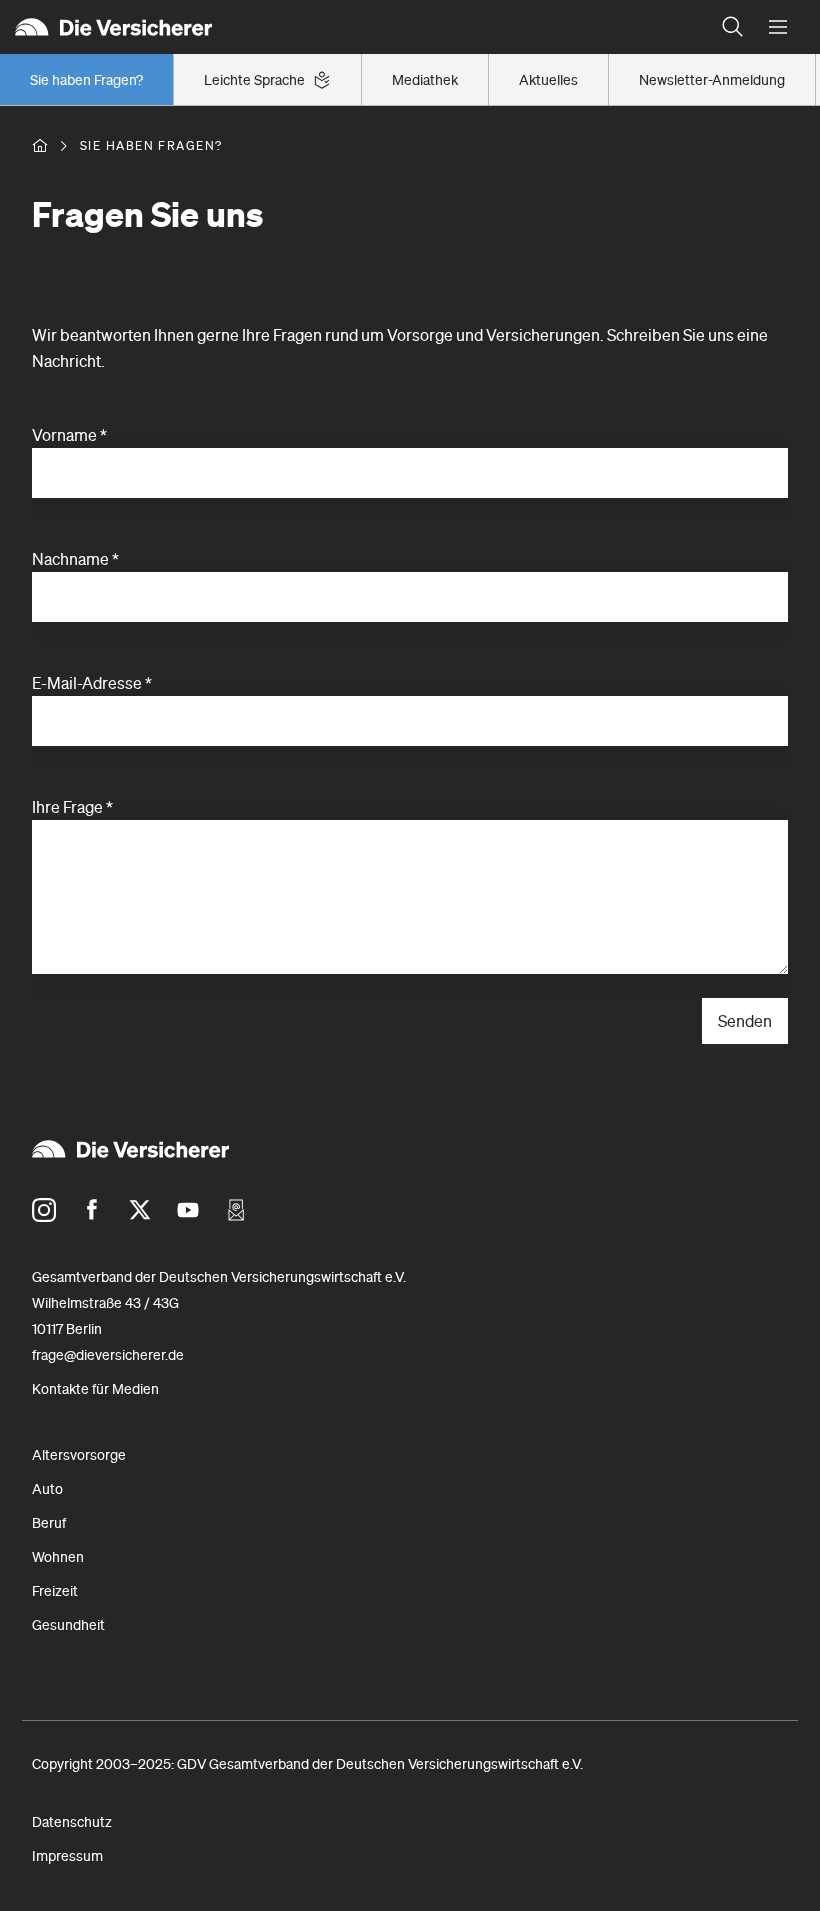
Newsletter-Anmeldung (712, 80)
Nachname (75, 559)
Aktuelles (548, 80)
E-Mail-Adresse (92, 683)
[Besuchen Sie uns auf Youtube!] (188, 1210)
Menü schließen (777, 27)
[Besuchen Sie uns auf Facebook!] (92, 1210)
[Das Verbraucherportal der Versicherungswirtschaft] (40, 146)
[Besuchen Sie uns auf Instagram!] (44, 1210)
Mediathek (425, 80)
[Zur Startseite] (355, 27)
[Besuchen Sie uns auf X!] (140, 1210)
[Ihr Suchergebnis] (733, 27)
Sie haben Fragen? (86, 80)
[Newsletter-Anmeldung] (236, 1210)
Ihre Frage (72, 807)
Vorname (69, 435)
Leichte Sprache (254, 80)
